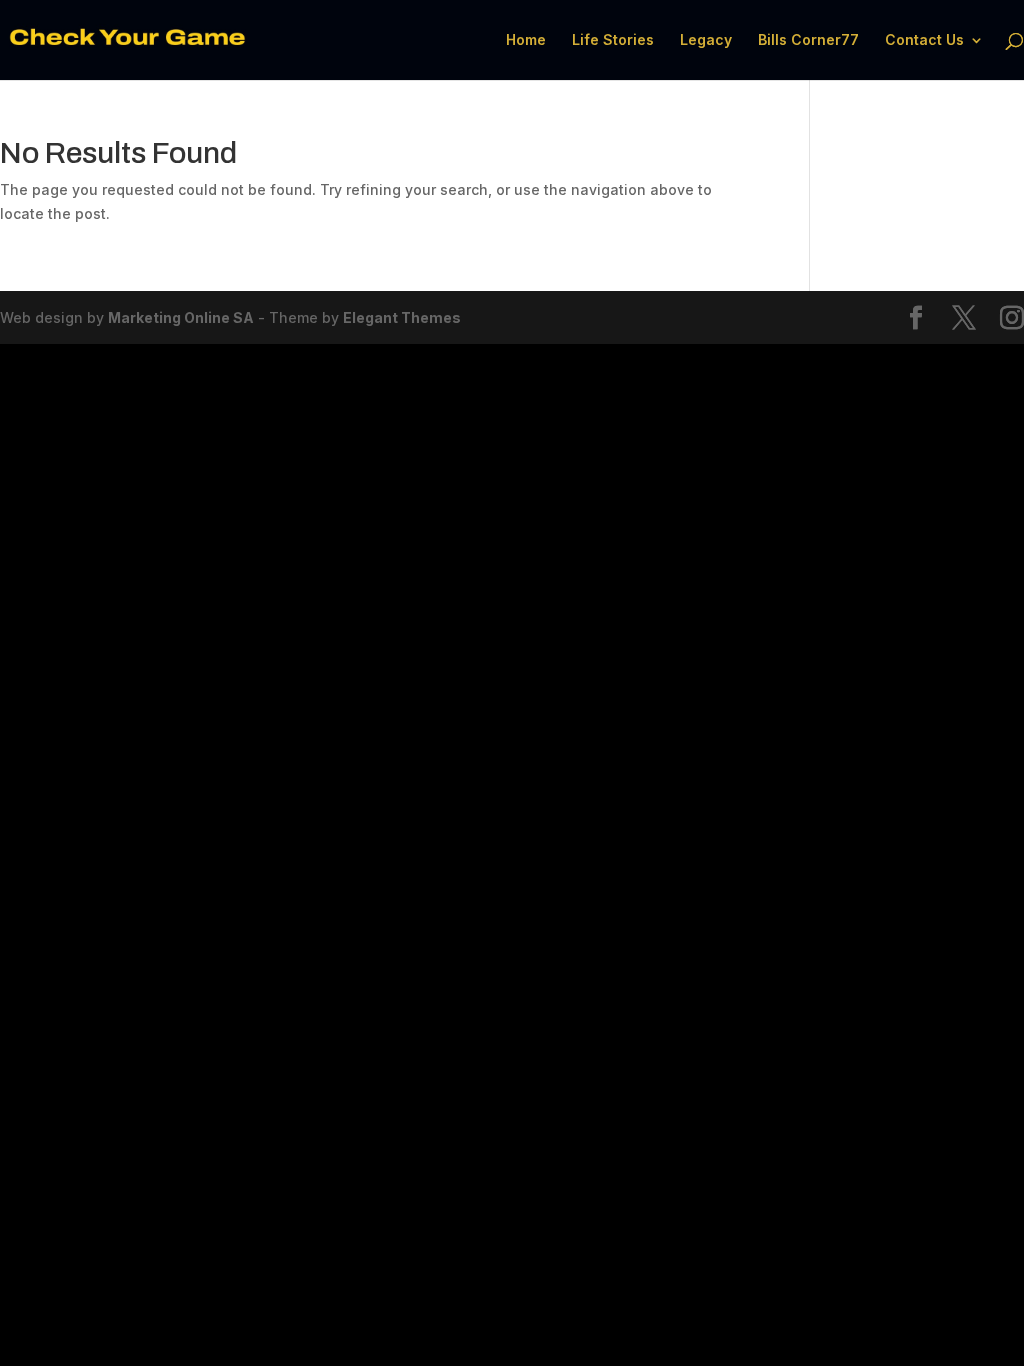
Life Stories (613, 40)
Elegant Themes (402, 317)
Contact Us (924, 40)
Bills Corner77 (808, 40)
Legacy (706, 40)
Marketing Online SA (181, 317)
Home (526, 40)
